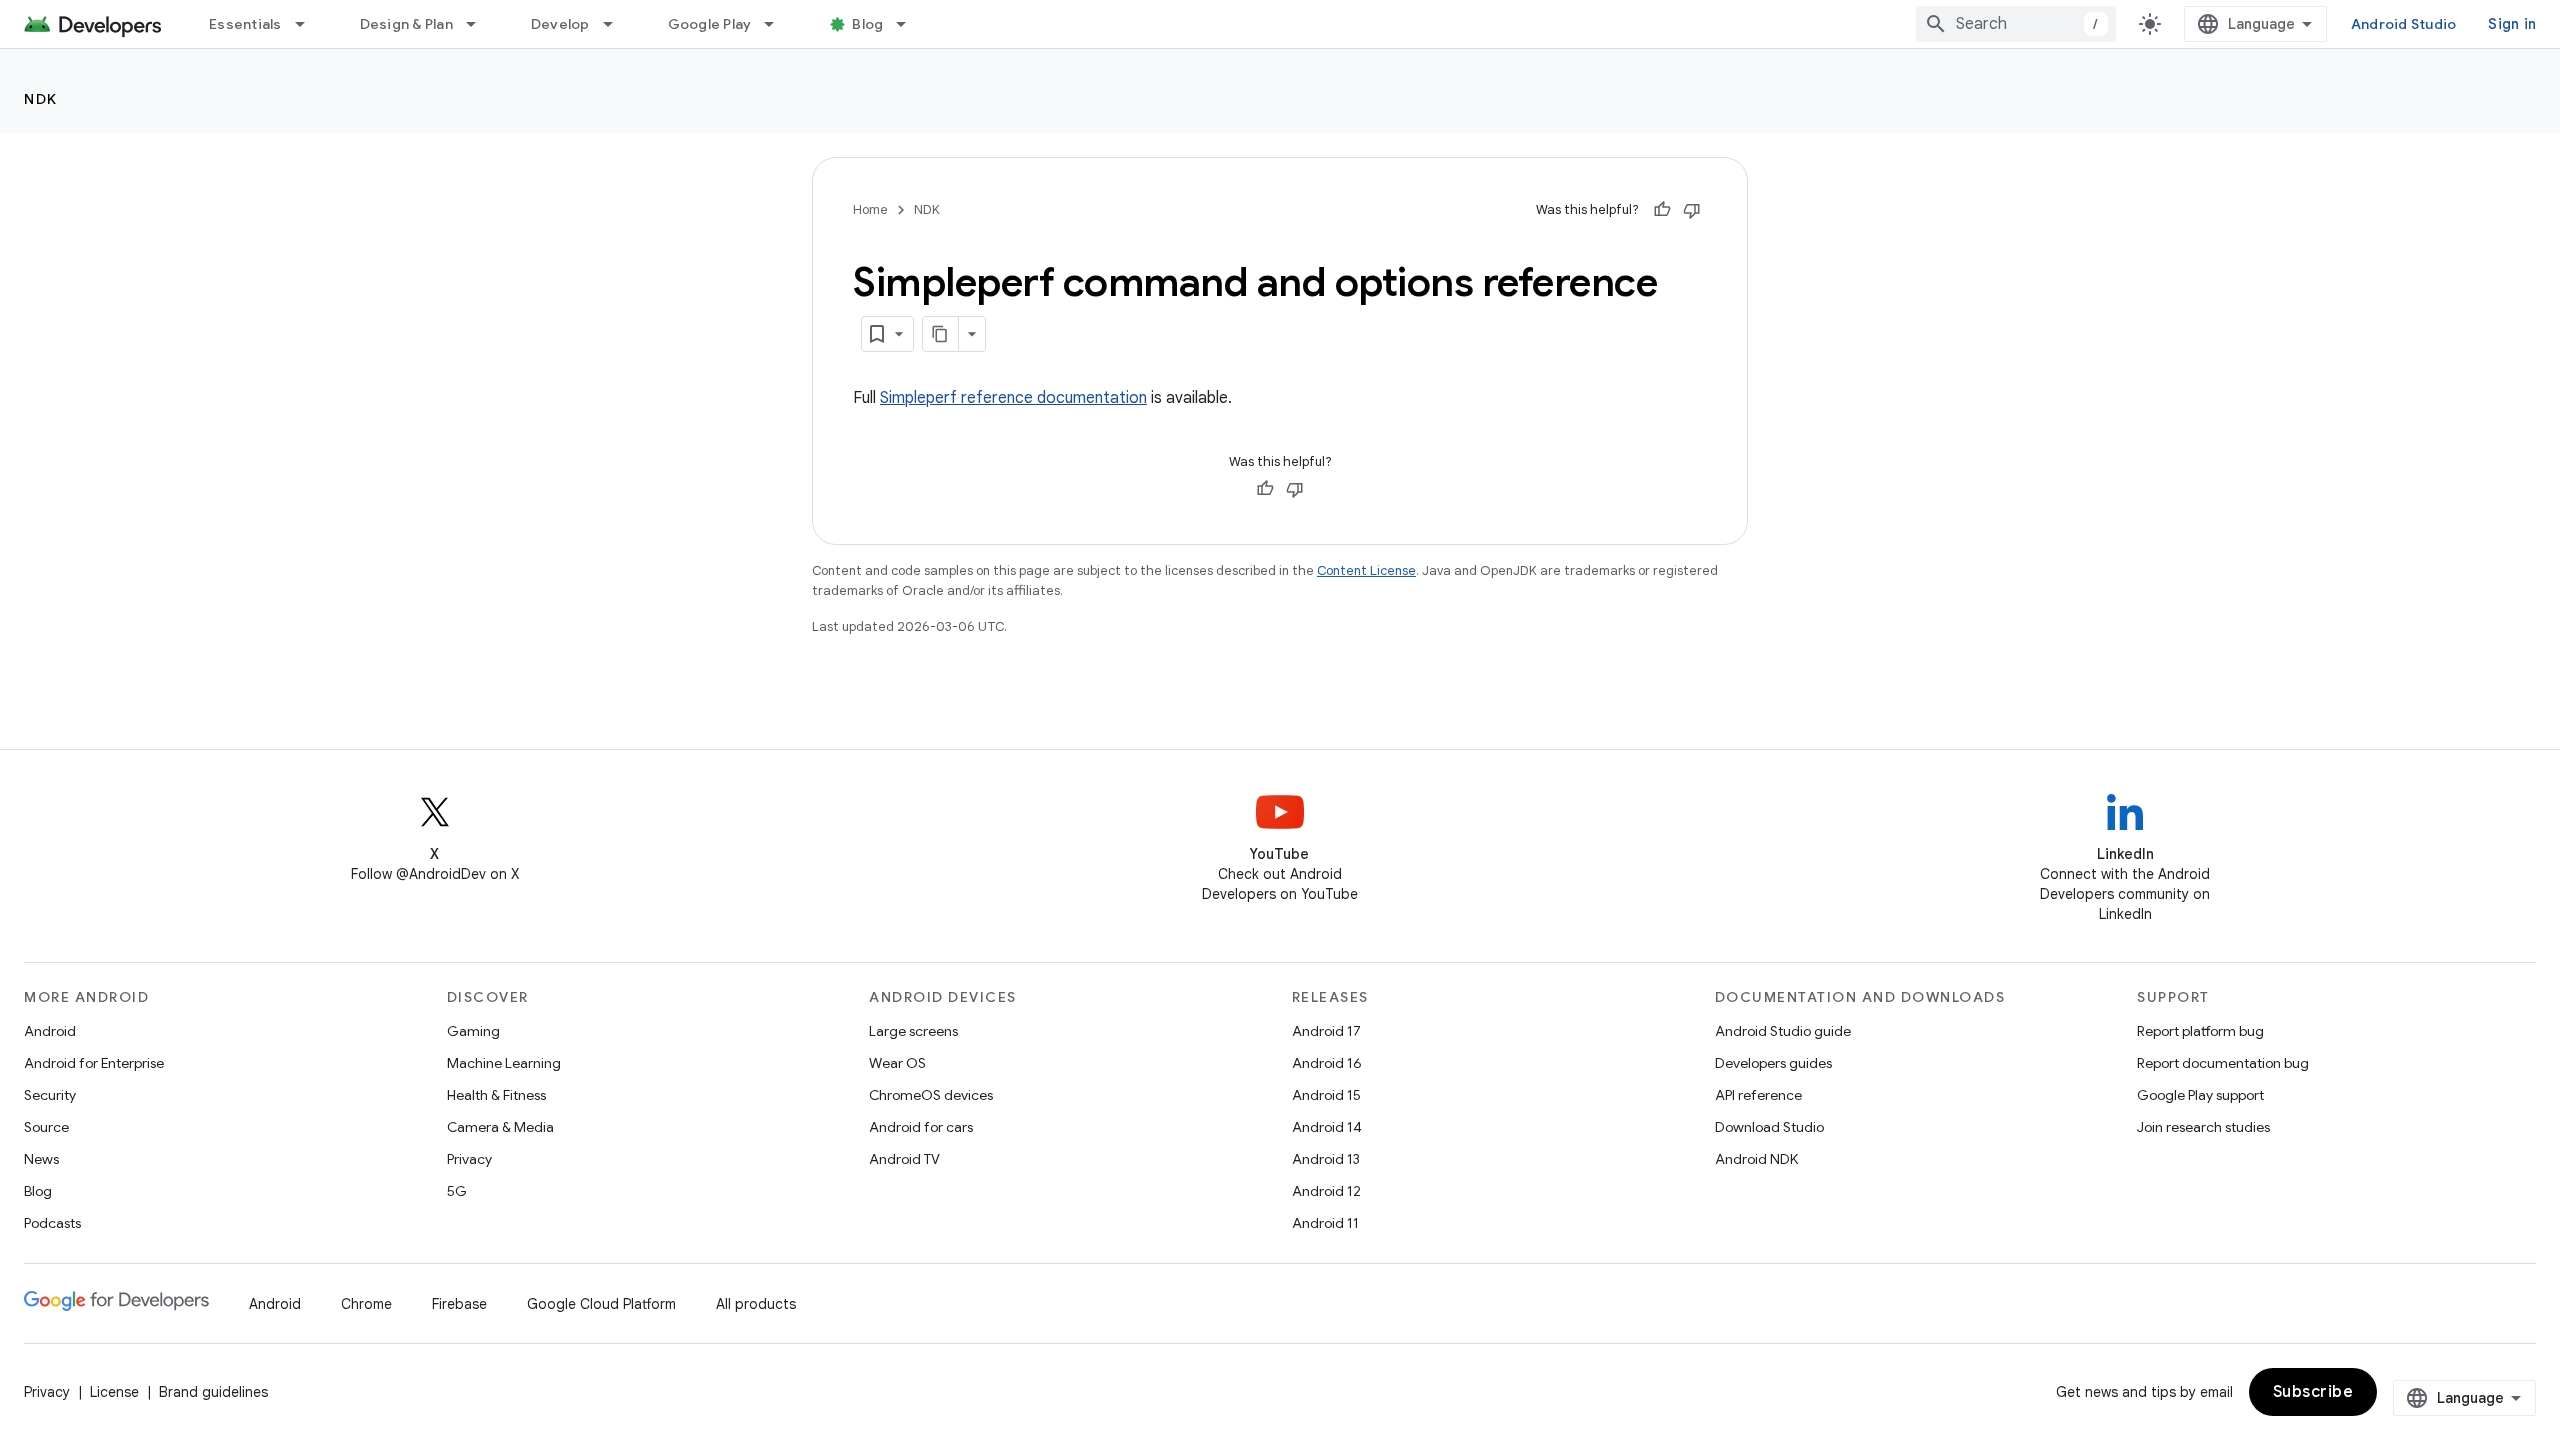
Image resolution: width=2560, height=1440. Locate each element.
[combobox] (2016, 24)
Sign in (2512, 24)
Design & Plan (406, 24)
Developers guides (1773, 1063)
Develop (560, 24)
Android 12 (1326, 1191)
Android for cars (921, 1127)
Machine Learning (504, 1063)
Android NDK (1756, 1159)
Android (50, 1031)
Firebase (459, 1304)
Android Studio (2404, 24)
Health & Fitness (496, 1095)
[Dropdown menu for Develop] (617, 24)
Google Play (710, 24)
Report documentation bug (2223, 1063)
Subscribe (2313, 1392)
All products (756, 1304)
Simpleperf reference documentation (1013, 398)
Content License (1366, 570)
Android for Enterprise (94, 1063)
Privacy (469, 1159)
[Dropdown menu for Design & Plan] (480, 24)
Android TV (904, 1159)
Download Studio (1769, 1127)
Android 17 (1326, 1031)
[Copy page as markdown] (941, 334)
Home (870, 209)
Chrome (366, 1304)
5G (457, 1191)
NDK (41, 99)
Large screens (913, 1031)
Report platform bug (2200, 1031)
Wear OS (897, 1063)
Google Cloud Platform (601, 1304)
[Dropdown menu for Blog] (910, 24)
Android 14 (1327, 1127)
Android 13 (1326, 1159)
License (114, 1392)
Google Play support (2200, 1095)
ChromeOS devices (931, 1095)
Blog (867, 24)
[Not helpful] (1692, 210)
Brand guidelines (213, 1392)
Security (50, 1095)
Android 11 (1325, 1223)
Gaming (473, 1031)
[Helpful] (1662, 210)
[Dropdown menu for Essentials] (309, 24)
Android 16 (1327, 1063)
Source (46, 1127)
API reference (1758, 1095)
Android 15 (1326, 1095)
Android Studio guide (1783, 1031)
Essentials (245, 24)
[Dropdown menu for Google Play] (778, 24)
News (41, 1159)
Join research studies (2203, 1127)
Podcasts (52, 1223)
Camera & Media (500, 1127)
